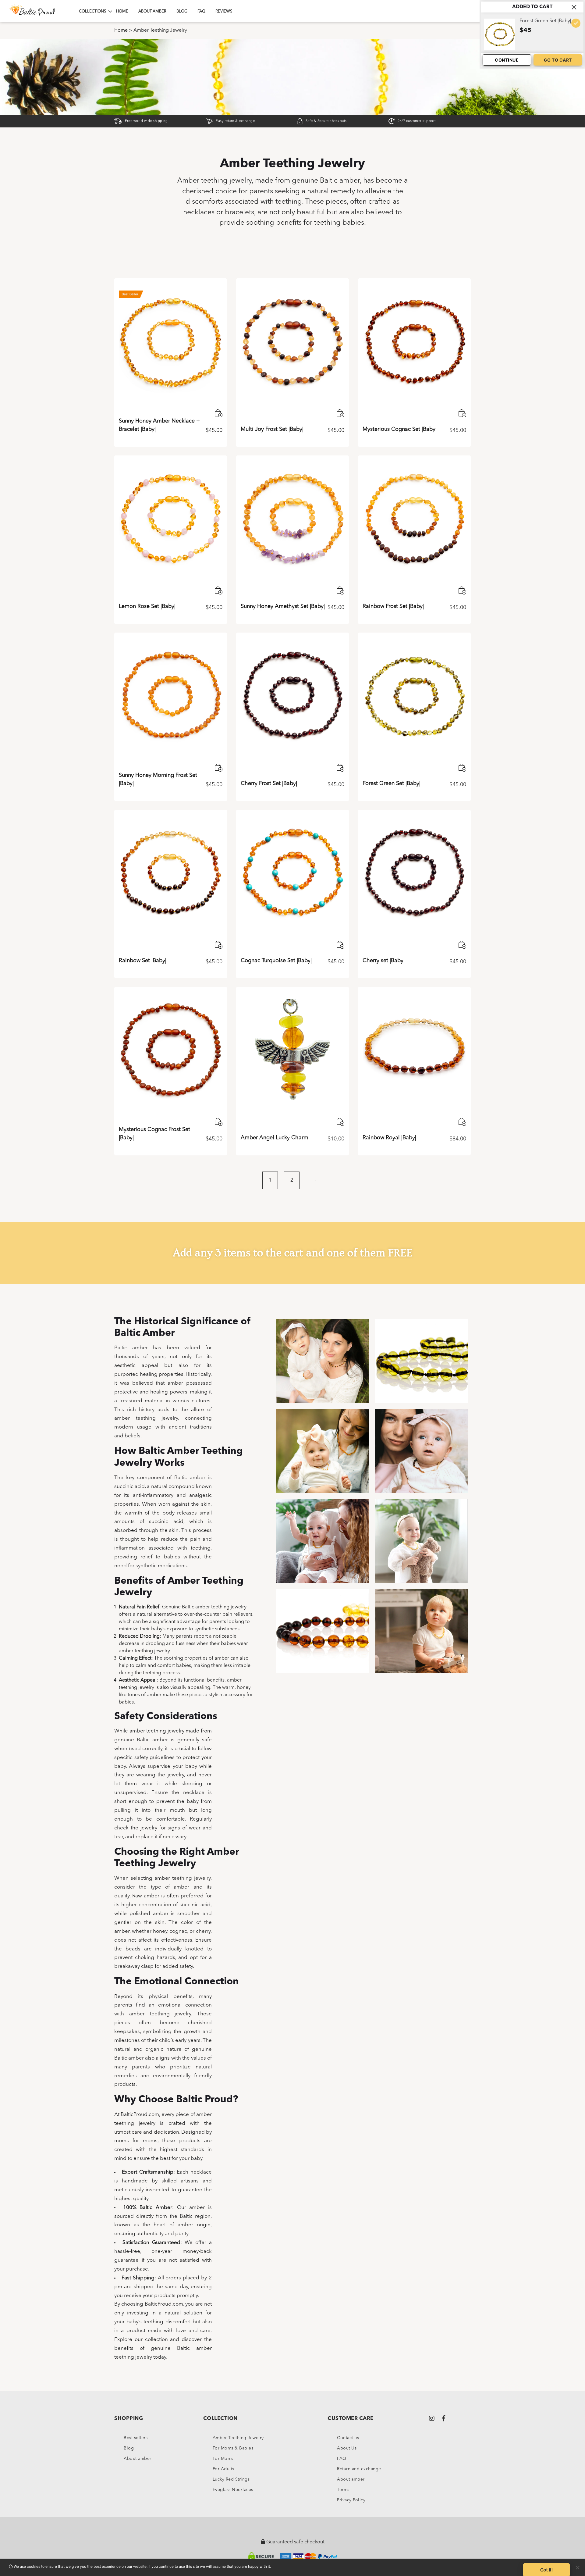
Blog (182, 11)
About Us (347, 2448)
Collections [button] (92, 11)
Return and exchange (359, 2469)
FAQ (201, 11)
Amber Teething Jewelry (238, 2438)
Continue (507, 60)
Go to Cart (558, 60)
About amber (152, 11)
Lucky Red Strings (231, 2479)
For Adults (223, 2469)
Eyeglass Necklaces (233, 2490)
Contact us (348, 2438)
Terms (343, 2490)
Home (122, 11)
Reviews (224, 11)
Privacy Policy (351, 2500)
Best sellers (136, 2438)
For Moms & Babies (233, 2448)
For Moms (223, 2459)
